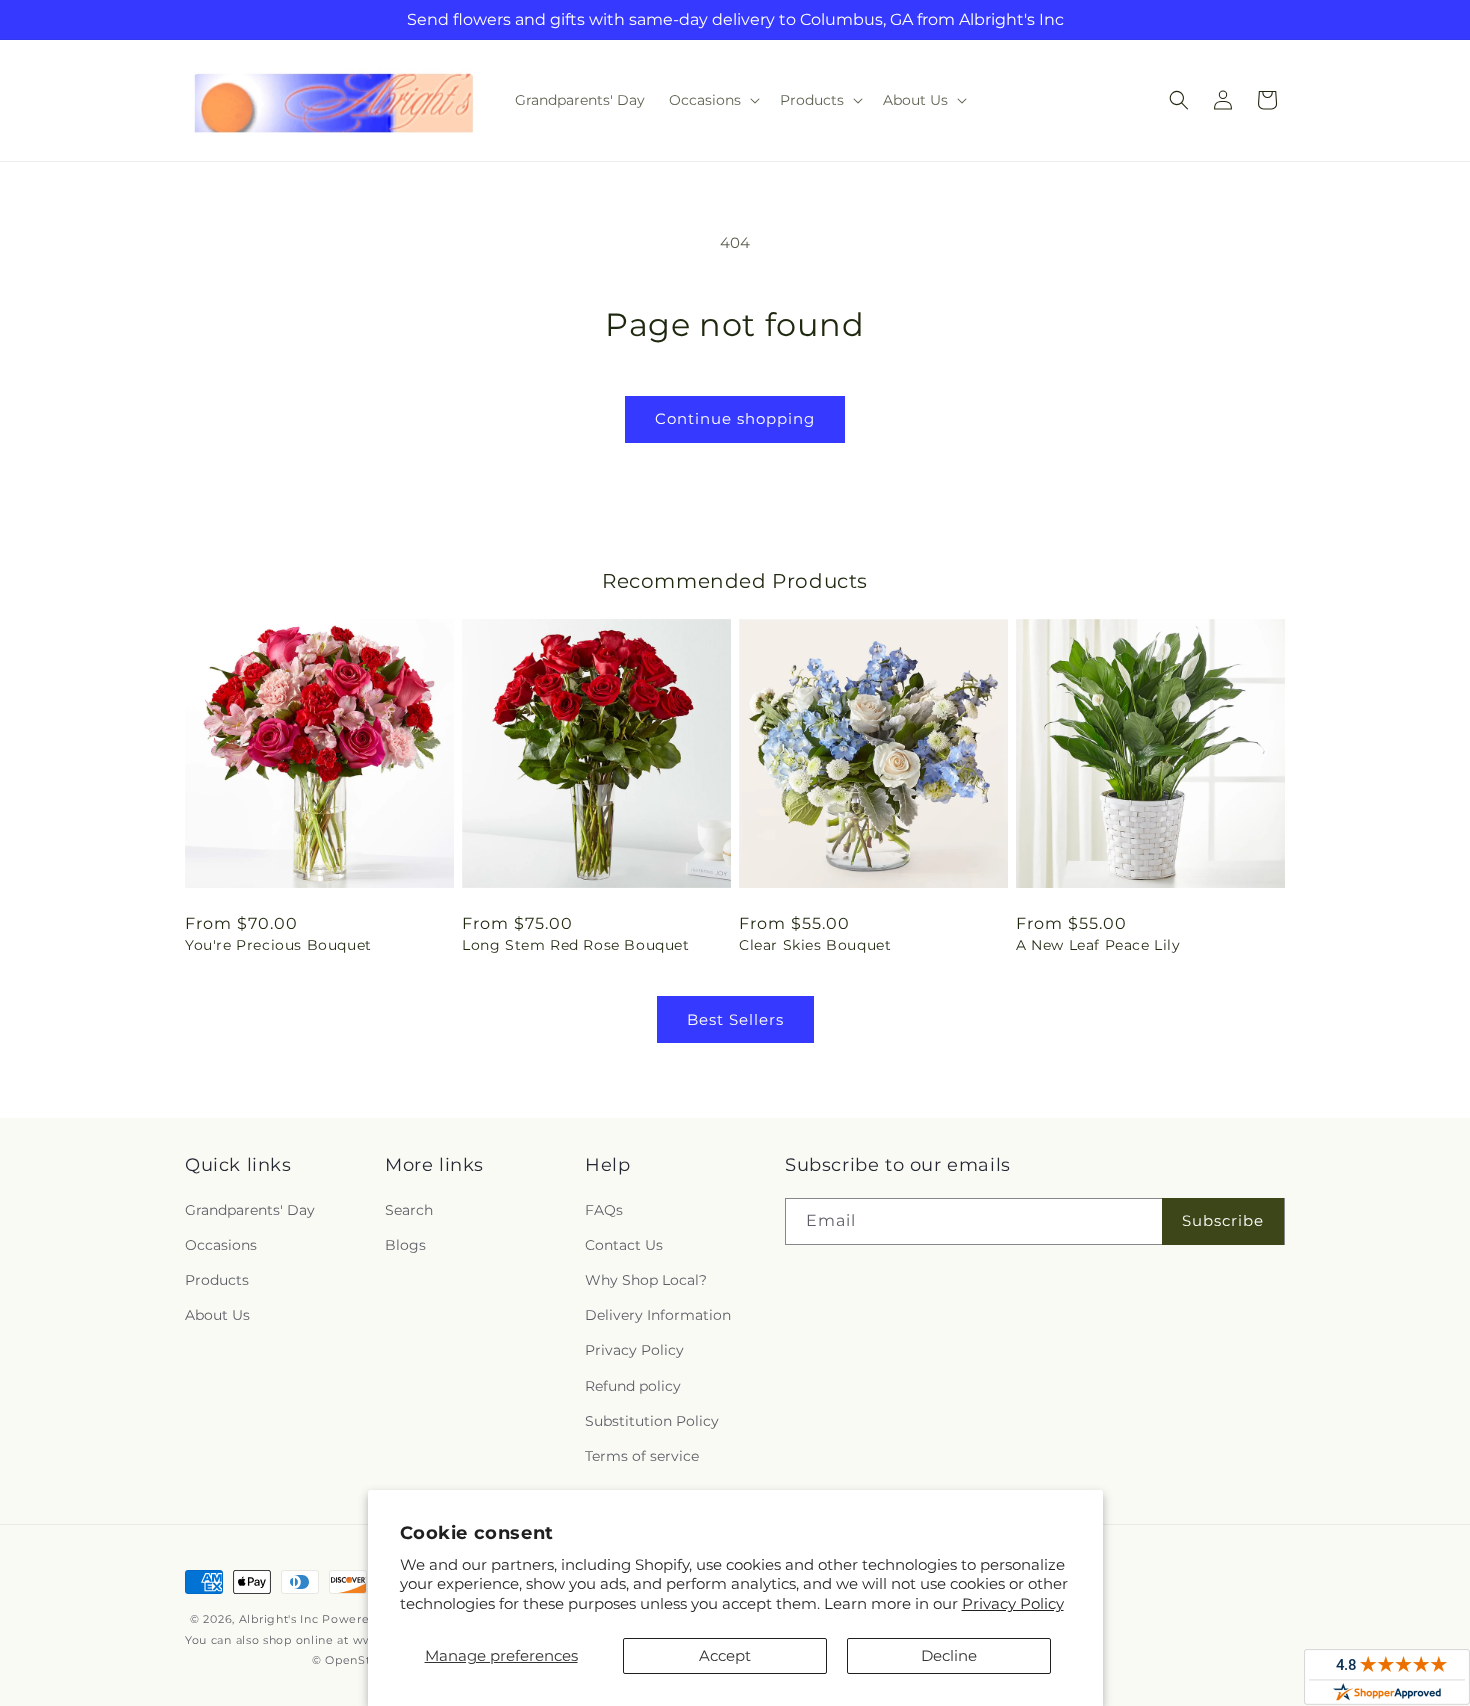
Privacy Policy (1013, 1603)
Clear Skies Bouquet (815, 945)
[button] (712, 100)
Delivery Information (658, 1315)
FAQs (604, 1210)
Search (409, 1210)
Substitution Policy (652, 1421)
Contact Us (624, 1245)
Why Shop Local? (646, 1280)
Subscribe (1223, 1220)
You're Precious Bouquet (278, 945)
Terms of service (642, 1456)
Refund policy (633, 1386)
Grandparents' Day (250, 1210)
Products (217, 1280)
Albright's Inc (279, 1619)
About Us (217, 1315)
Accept (725, 1655)
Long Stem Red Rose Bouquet (576, 945)
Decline (949, 1655)
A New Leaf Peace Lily (1098, 945)
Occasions (221, 1245)
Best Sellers (735, 1019)
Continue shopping (735, 418)
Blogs (405, 1245)
